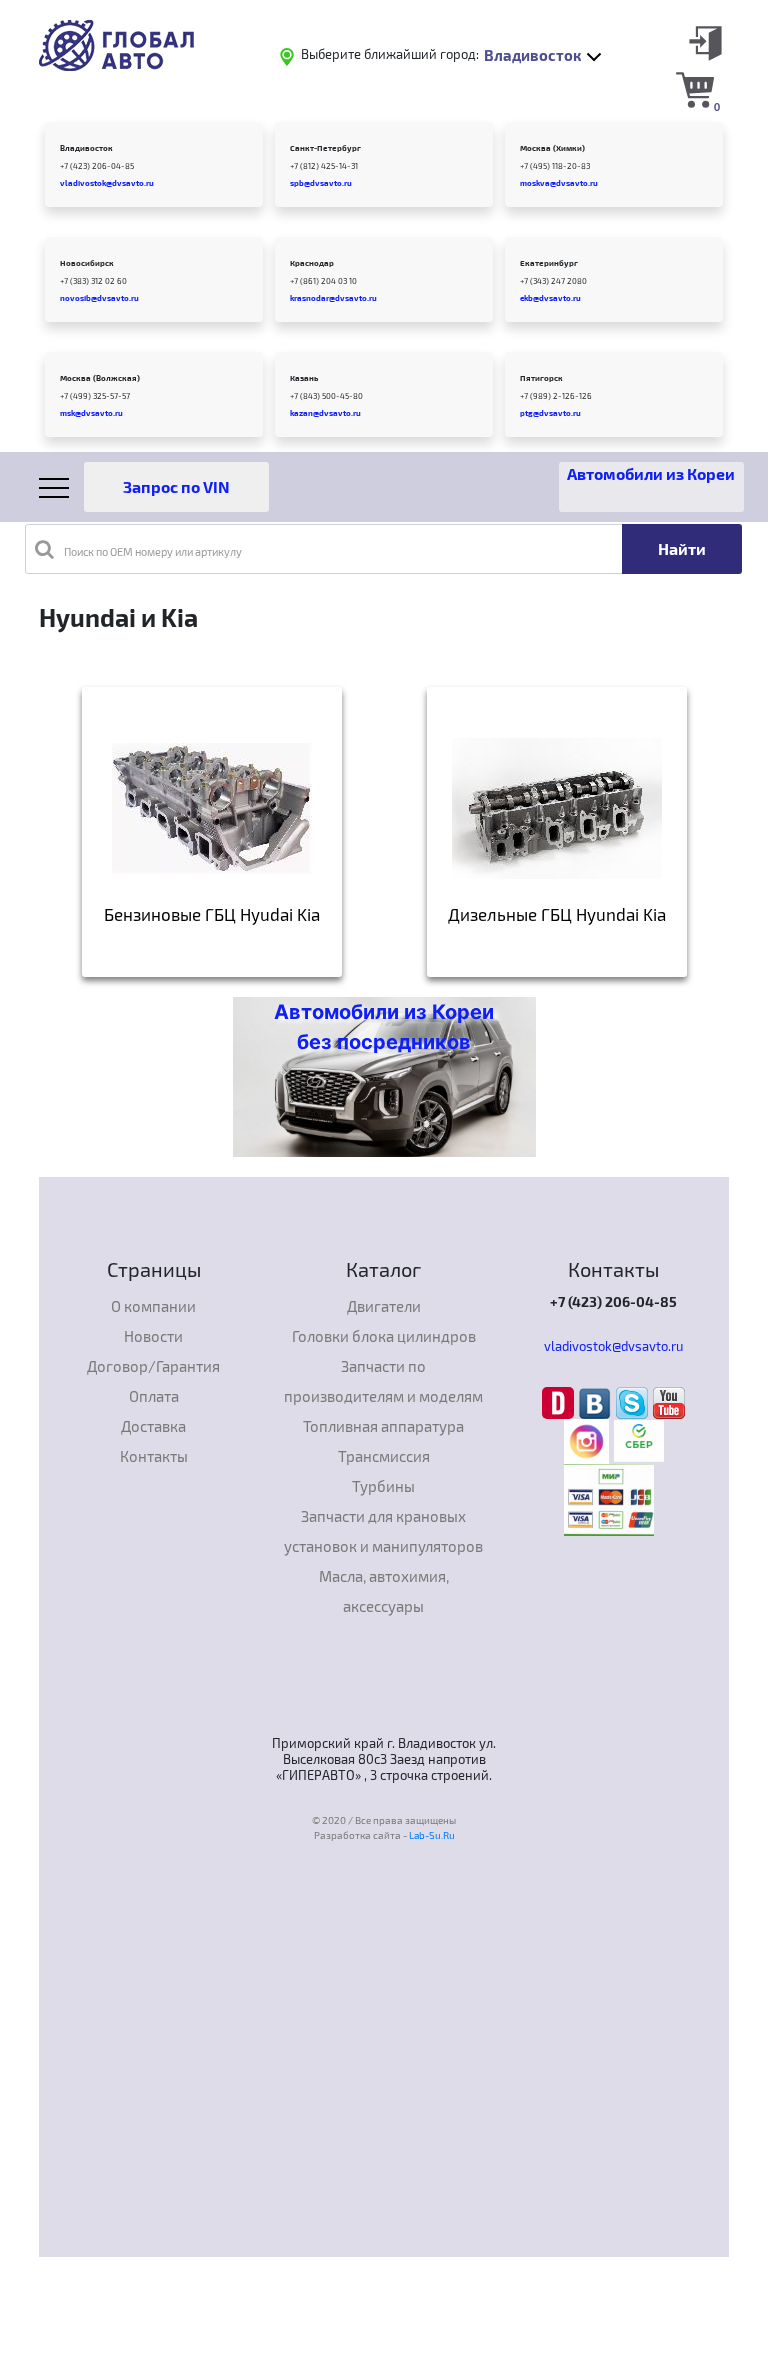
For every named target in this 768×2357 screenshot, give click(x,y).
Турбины (383, 1486)
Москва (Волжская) (100, 378)
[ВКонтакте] (597, 1401)
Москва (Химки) (552, 148)
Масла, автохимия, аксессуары (384, 1591)
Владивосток (86, 148)
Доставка (153, 1426)
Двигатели (384, 1306)
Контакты (154, 1456)
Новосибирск (87, 263)
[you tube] (669, 1401)
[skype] (634, 1401)
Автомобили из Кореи (651, 473)
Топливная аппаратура (383, 1426)
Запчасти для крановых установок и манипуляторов (383, 1531)
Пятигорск (541, 378)
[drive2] (560, 1401)
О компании (153, 1306)
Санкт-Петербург (325, 148)
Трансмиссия (384, 1456)
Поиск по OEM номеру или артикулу (153, 551)
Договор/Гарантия (153, 1366)
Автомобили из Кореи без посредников (384, 1027)
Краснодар (312, 263)
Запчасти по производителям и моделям (383, 1381)
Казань (304, 378)
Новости (153, 1336)
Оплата (154, 1396)
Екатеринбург (549, 263)
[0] (695, 89)
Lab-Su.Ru (432, 1835)
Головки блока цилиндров (384, 1336)
